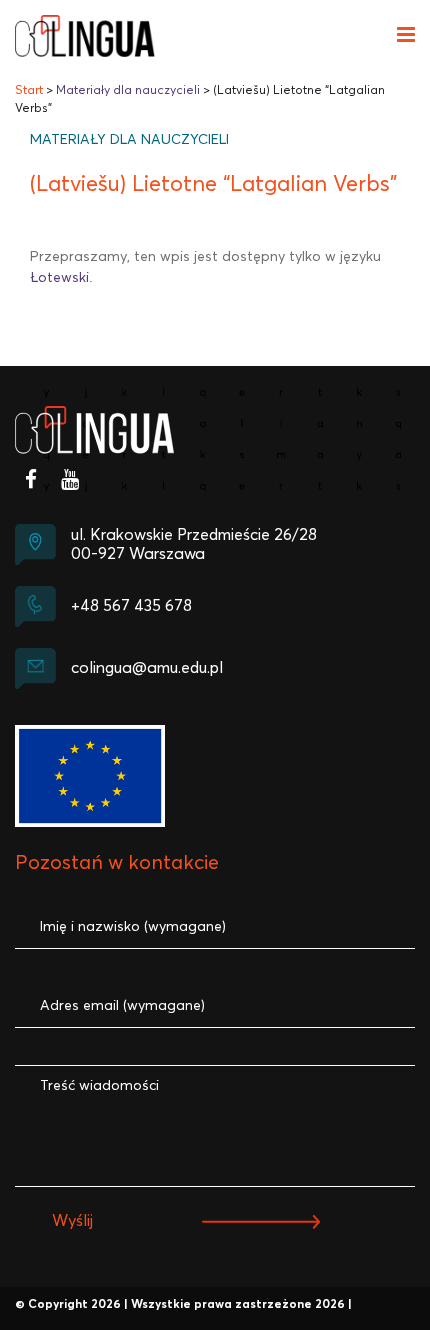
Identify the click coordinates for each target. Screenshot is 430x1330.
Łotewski (59, 278)
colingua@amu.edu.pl (147, 668)
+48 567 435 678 (131, 606)
